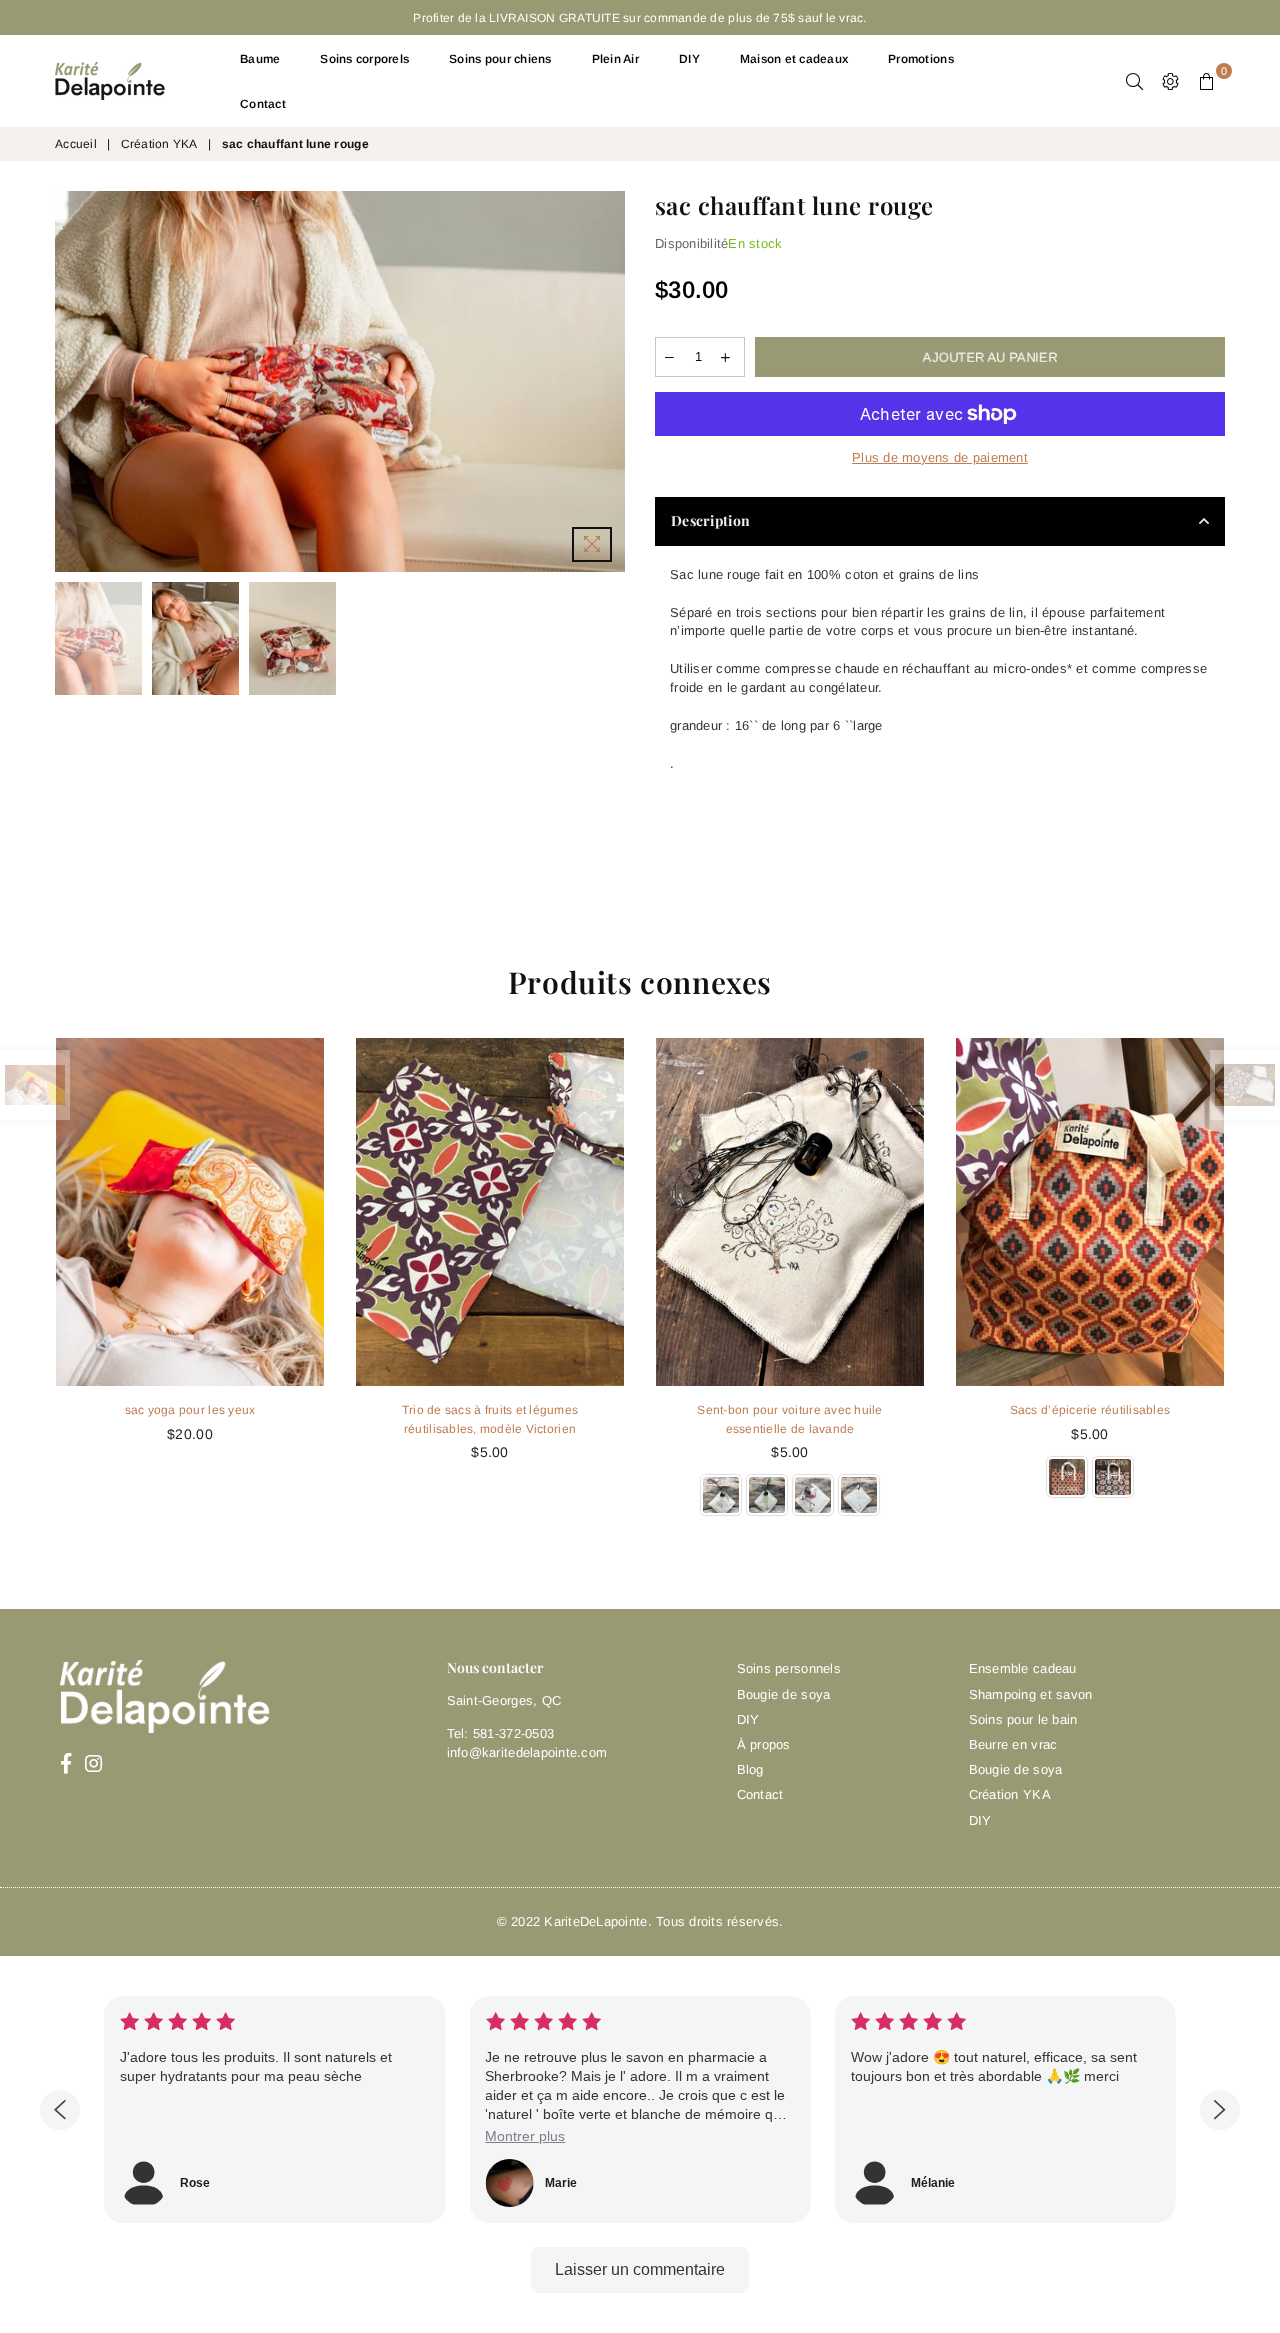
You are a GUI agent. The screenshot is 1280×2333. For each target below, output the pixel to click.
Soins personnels (789, 1668)
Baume (260, 59)
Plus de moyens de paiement (940, 457)
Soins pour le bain (1023, 1719)
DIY (689, 59)
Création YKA (159, 144)
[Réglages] (1171, 81)
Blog (750, 1769)
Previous (72, 381)
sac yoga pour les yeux (190, 1410)
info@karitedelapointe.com (527, 1752)
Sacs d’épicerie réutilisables (1090, 1410)
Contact (263, 104)
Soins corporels (364, 59)
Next (607, 381)
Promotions (921, 59)
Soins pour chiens (500, 59)
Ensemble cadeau (1023, 1668)
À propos (764, 1744)
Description (710, 520)
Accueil (76, 144)
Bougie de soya (784, 1694)
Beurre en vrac (1013, 1744)
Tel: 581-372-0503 (500, 1733)
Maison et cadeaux (794, 59)
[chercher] (1135, 81)
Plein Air (615, 59)
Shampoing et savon (1031, 1694)
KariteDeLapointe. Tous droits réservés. (663, 1921)
